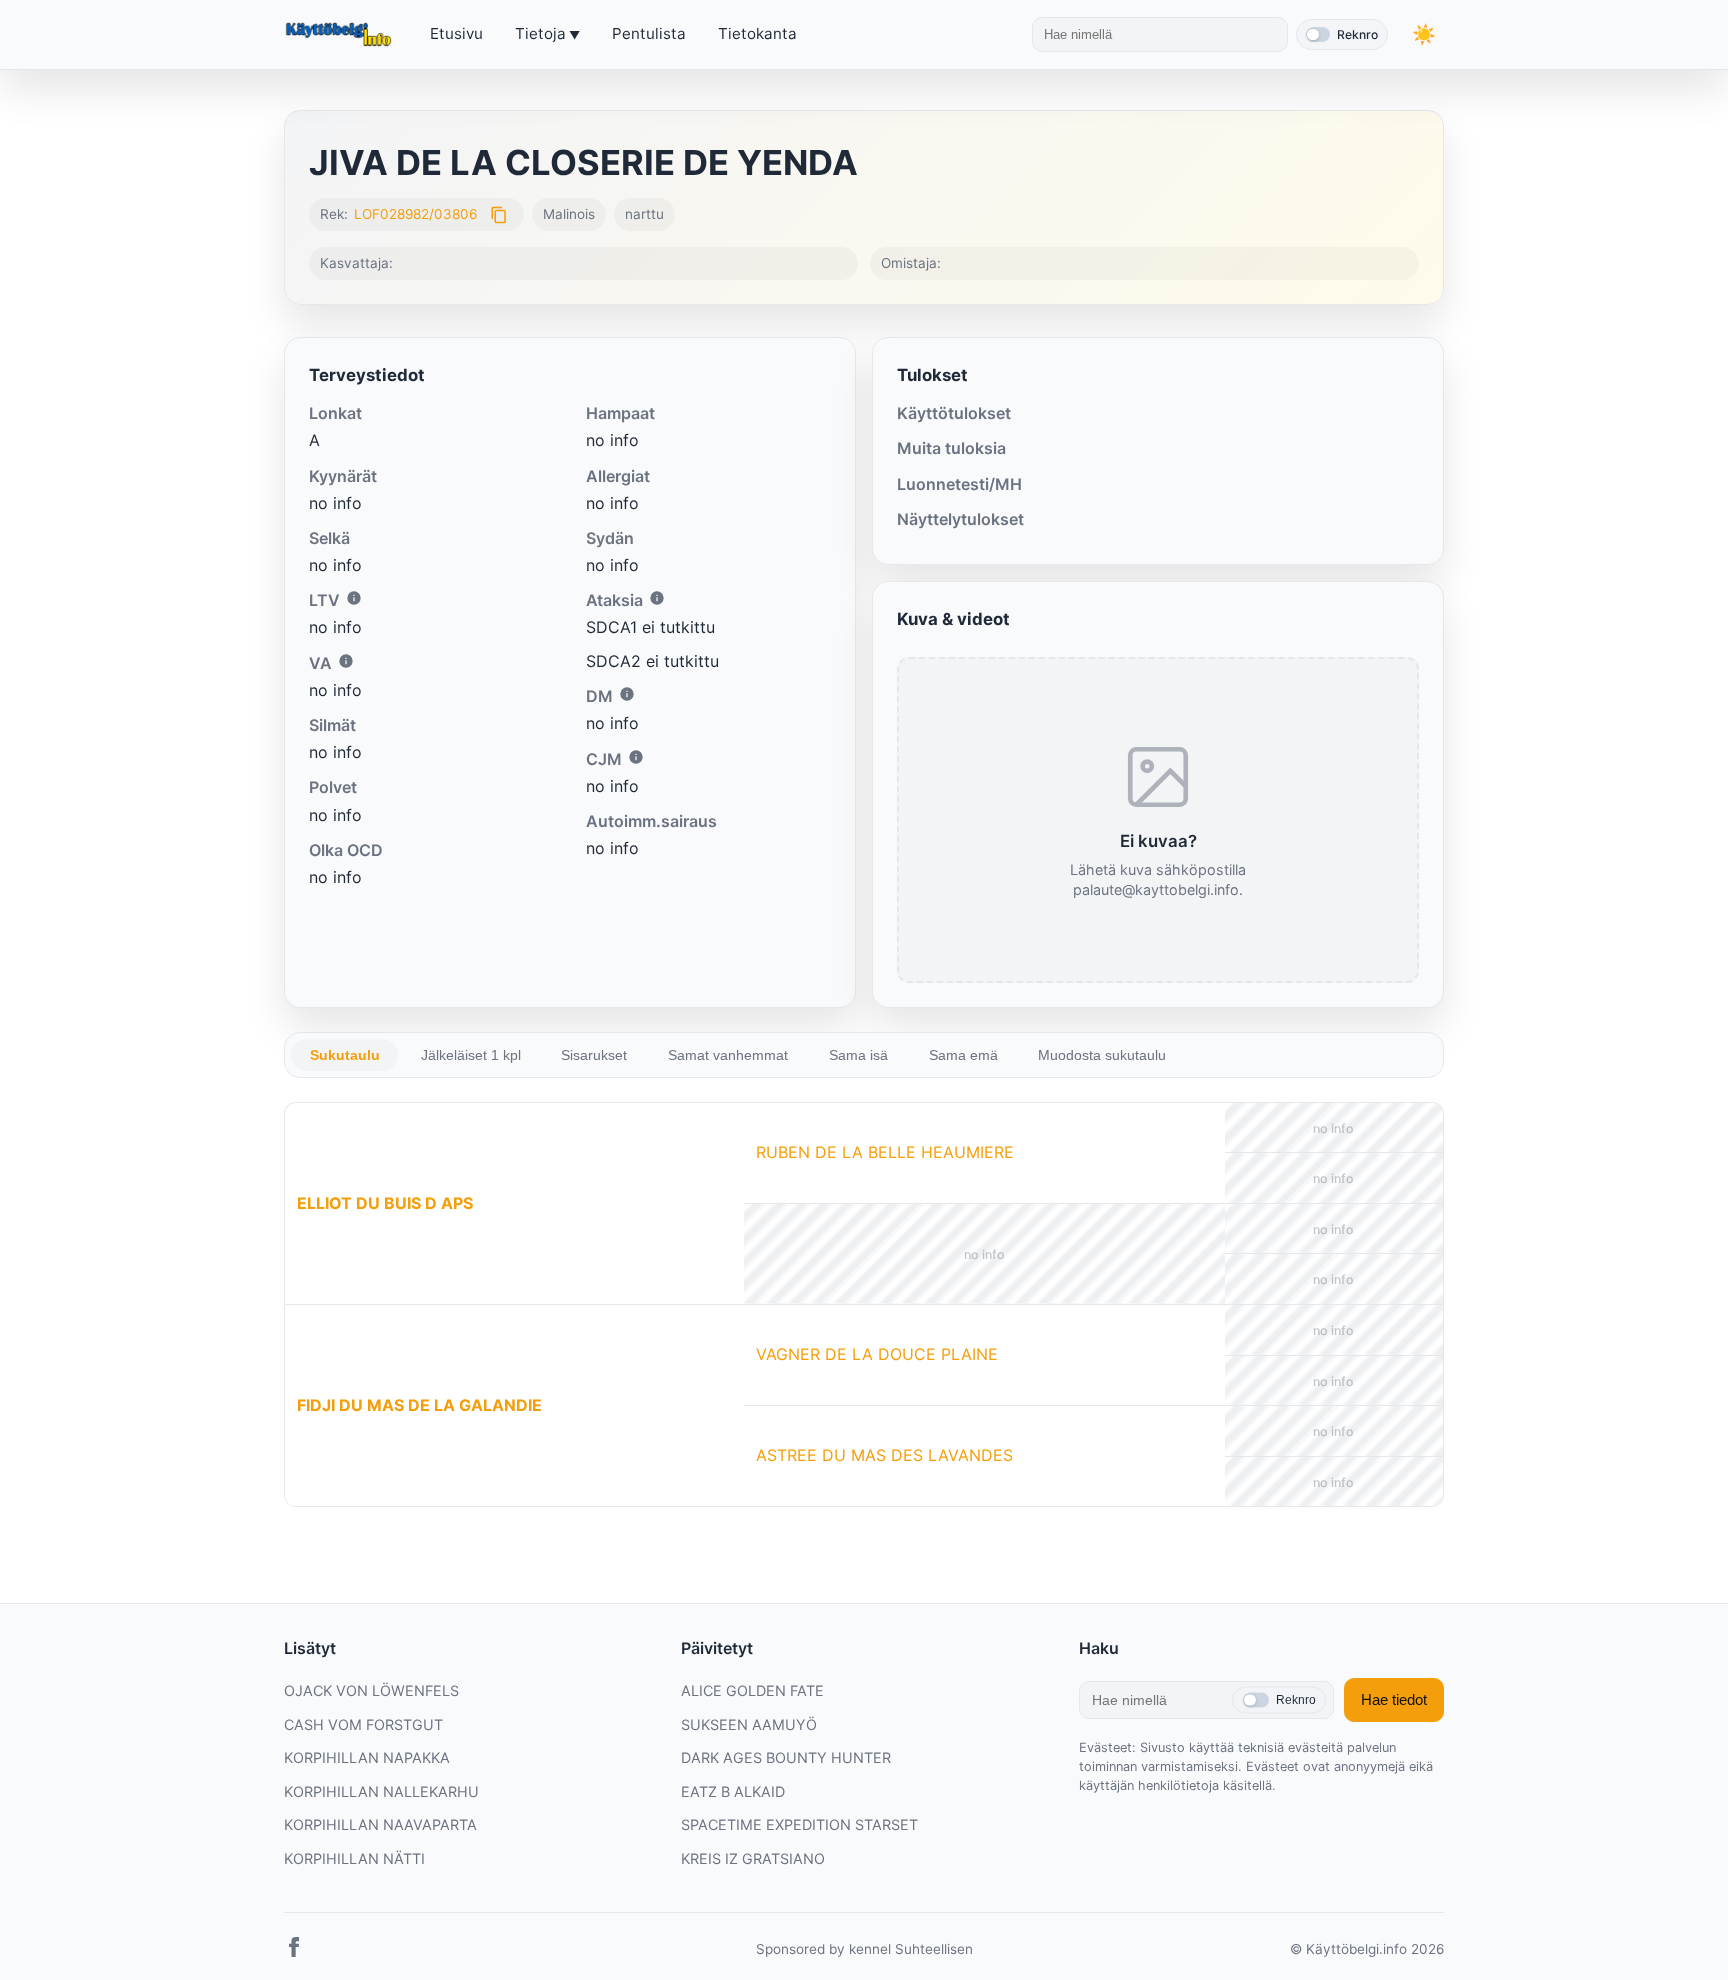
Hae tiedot (1394, 1699)
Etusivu (456, 33)
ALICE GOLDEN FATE (752, 1690)
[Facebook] (294, 1951)
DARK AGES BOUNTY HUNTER (786, 1757)
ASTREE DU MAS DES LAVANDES (884, 1455)
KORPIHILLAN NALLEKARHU (381, 1791)
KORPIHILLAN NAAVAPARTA (380, 1824)
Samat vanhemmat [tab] (728, 1055)
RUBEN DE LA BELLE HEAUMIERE (885, 1152)
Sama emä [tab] (963, 1055)
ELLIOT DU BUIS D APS (385, 1203)
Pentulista (649, 33)
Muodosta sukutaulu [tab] (1102, 1055)
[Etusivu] (341, 35)
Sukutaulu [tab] (345, 1055)
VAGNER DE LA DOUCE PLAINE (877, 1354)
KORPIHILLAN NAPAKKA (367, 1757)
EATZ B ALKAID (733, 1791)
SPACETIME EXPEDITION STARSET (799, 1824)
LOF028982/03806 (415, 214)
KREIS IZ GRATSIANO (753, 1858)
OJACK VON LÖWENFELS (371, 1690)
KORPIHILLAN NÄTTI (354, 1858)
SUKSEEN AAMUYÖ (749, 1724)
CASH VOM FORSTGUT (363, 1724)
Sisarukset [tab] (594, 1055)
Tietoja (540, 33)
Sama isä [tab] (858, 1055)
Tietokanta (757, 33)
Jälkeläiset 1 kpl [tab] (471, 1055)
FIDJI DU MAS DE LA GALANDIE (419, 1405)
